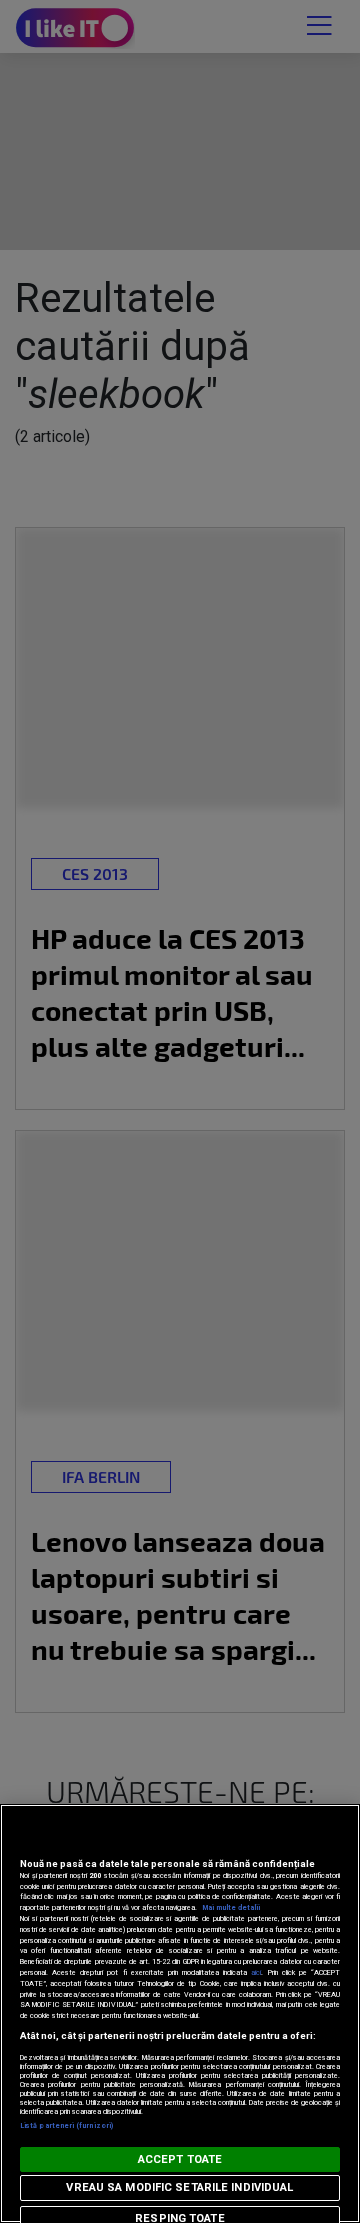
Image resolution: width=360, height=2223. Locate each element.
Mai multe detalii (231, 1907)
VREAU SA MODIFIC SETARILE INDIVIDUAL (179, 2187)
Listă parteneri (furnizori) (66, 2125)
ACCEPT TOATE (180, 2159)
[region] (180, 2013)
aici (256, 1972)
